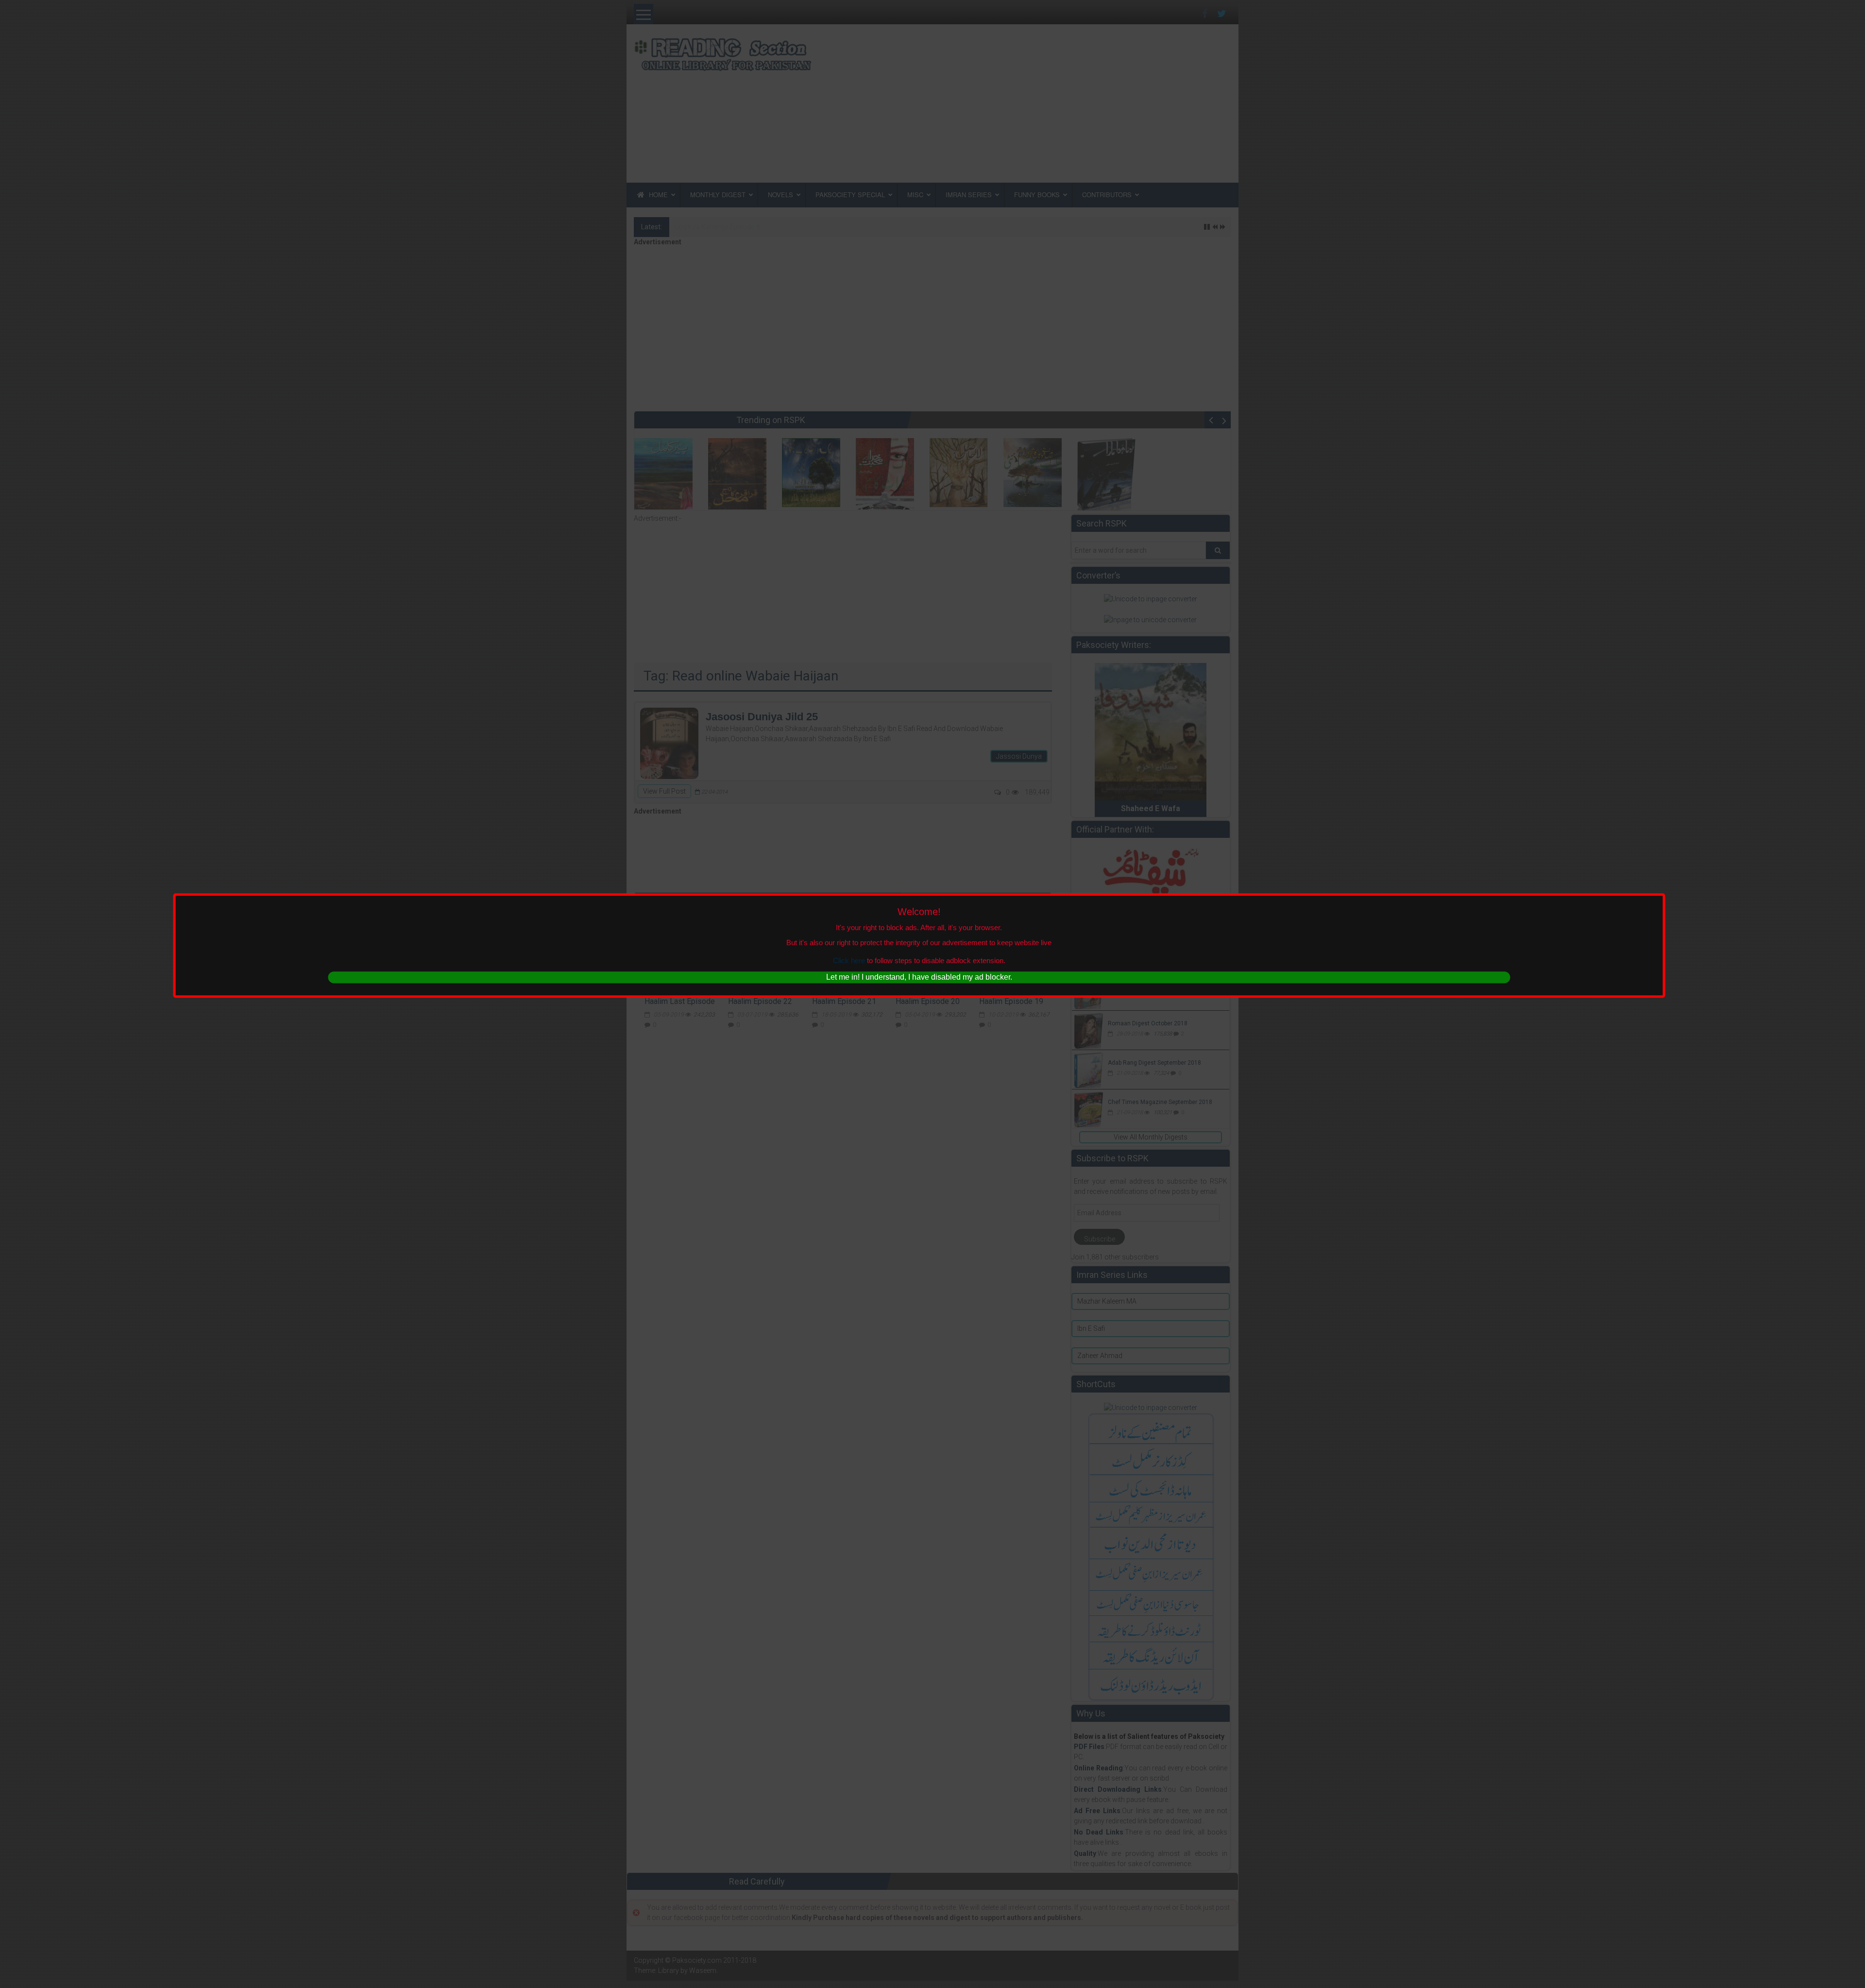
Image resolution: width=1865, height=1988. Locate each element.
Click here (849, 961)
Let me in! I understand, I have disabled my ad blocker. (919, 977)
